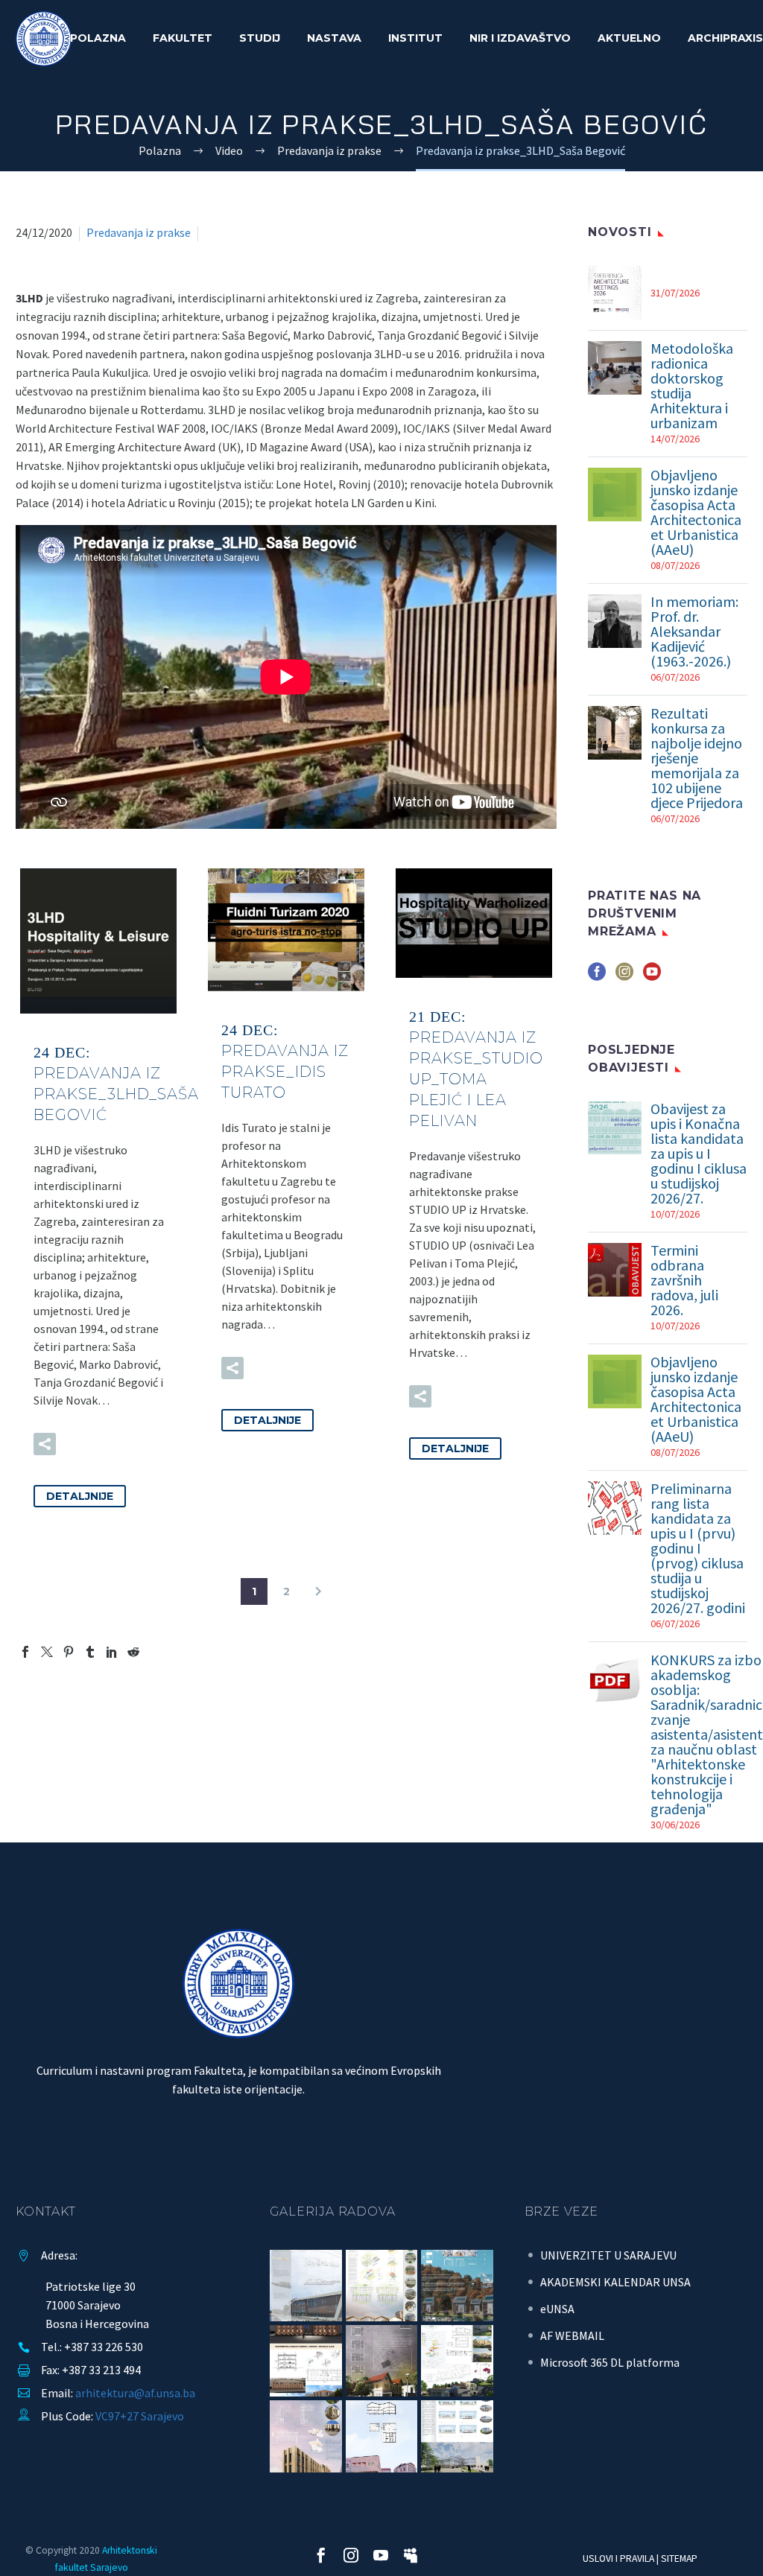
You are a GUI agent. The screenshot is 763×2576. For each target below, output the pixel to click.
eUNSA (557, 2309)
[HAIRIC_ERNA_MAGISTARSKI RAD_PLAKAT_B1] (305, 2436)
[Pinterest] (69, 1652)
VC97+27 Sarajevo (140, 2416)
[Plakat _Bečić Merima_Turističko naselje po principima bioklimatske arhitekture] (457, 2286)
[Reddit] (133, 1652)
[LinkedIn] (112, 1652)
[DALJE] (318, 1591)
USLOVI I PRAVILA (618, 2558)
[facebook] (597, 977)
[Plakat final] (381, 2286)
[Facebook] (25, 1652)
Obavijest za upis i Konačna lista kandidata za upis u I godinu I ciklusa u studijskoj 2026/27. (699, 1154)
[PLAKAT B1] (457, 2436)
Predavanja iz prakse (139, 232)
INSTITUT (415, 38)
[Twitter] (47, 1652)
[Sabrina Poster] (381, 2361)
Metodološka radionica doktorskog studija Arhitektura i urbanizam (692, 386)
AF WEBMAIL (572, 2335)
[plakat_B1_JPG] (305, 2286)
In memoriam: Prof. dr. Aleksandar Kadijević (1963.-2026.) (694, 632)
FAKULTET (183, 38)
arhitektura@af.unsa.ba (135, 2393)
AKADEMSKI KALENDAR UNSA (615, 2282)
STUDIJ (260, 38)
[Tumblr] (90, 1652)
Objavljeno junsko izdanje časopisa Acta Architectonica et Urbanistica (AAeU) (696, 512)
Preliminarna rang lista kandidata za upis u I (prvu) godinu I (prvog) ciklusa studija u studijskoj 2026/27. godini (698, 1548)
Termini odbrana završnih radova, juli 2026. (684, 1280)
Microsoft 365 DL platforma (610, 2362)
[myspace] (411, 2555)
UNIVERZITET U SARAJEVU (608, 2255)
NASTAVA (334, 38)
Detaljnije (80, 1496)
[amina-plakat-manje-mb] (381, 2436)
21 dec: (476, 1069)
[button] (45, 1444)
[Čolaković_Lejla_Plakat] (305, 2361)
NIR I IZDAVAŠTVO (520, 38)
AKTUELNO (629, 38)
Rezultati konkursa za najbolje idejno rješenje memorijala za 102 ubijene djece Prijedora (697, 758)
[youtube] (652, 977)
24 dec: (116, 1084)
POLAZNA (98, 38)
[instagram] (624, 977)
